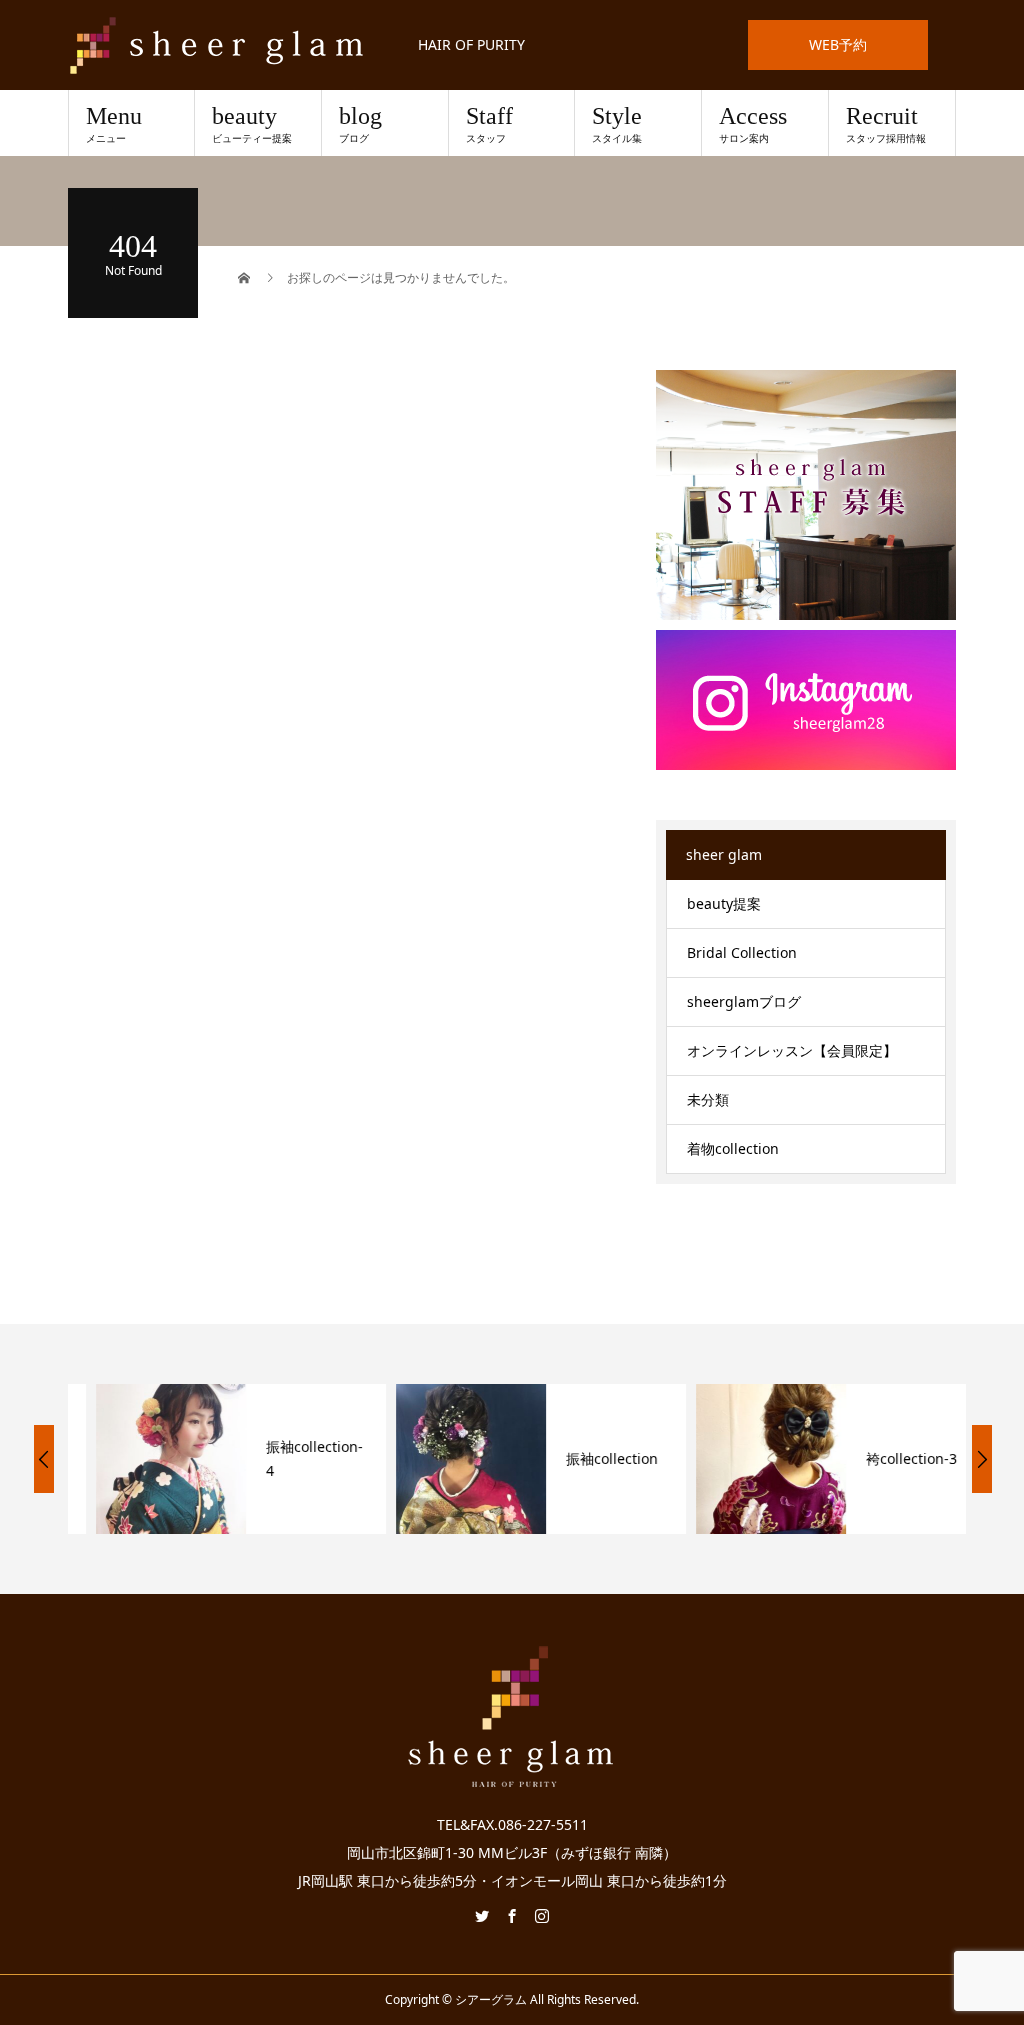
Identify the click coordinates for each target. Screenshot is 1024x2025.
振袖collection (584, 1458)
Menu (114, 124)
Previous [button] (44, 1459)
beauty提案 (724, 903)
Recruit (886, 124)
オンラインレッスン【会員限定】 (792, 1050)
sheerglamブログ (744, 1001)
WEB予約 (838, 44)
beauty (252, 124)
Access (753, 124)
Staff (489, 124)
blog (360, 124)
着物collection (733, 1148)
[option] (213, 1459)
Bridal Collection (742, 952)
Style (617, 124)
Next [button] (982, 1459)
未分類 (708, 1099)
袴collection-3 (883, 1458)
